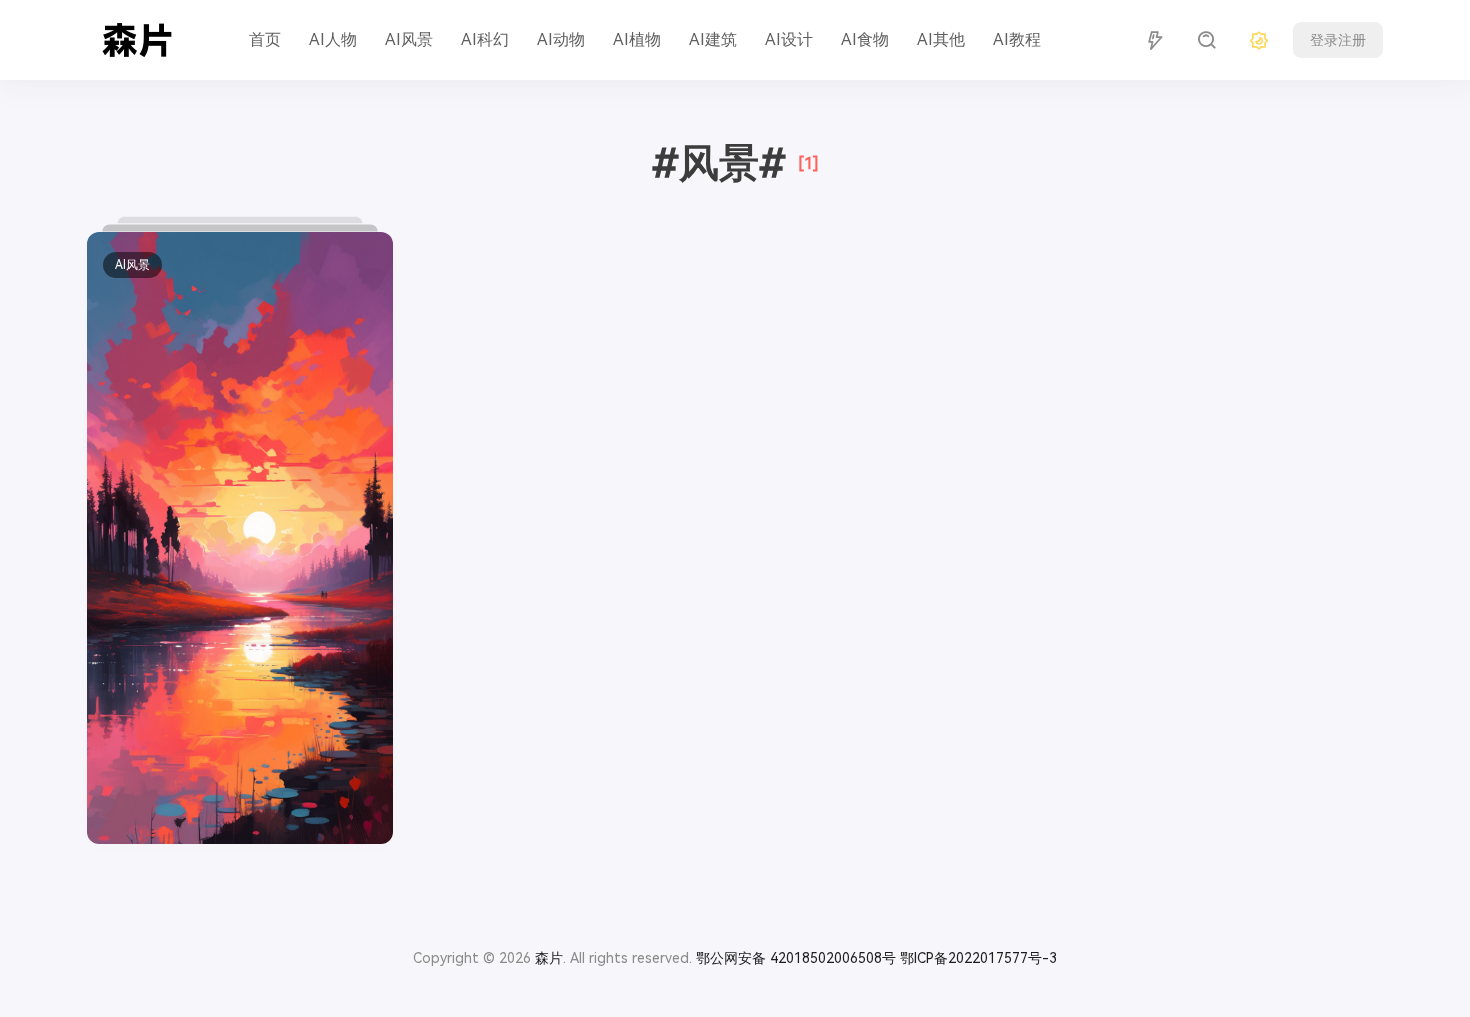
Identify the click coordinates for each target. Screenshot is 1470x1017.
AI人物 (333, 39)
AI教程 (1017, 39)
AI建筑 (713, 39)
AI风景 (409, 39)
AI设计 (789, 39)
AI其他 (941, 39)
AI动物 (561, 39)
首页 (265, 39)
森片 (549, 958)
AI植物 (637, 39)
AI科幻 (485, 39)
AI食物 (865, 39)
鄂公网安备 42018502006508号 (796, 958)
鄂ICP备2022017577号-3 (978, 958)
